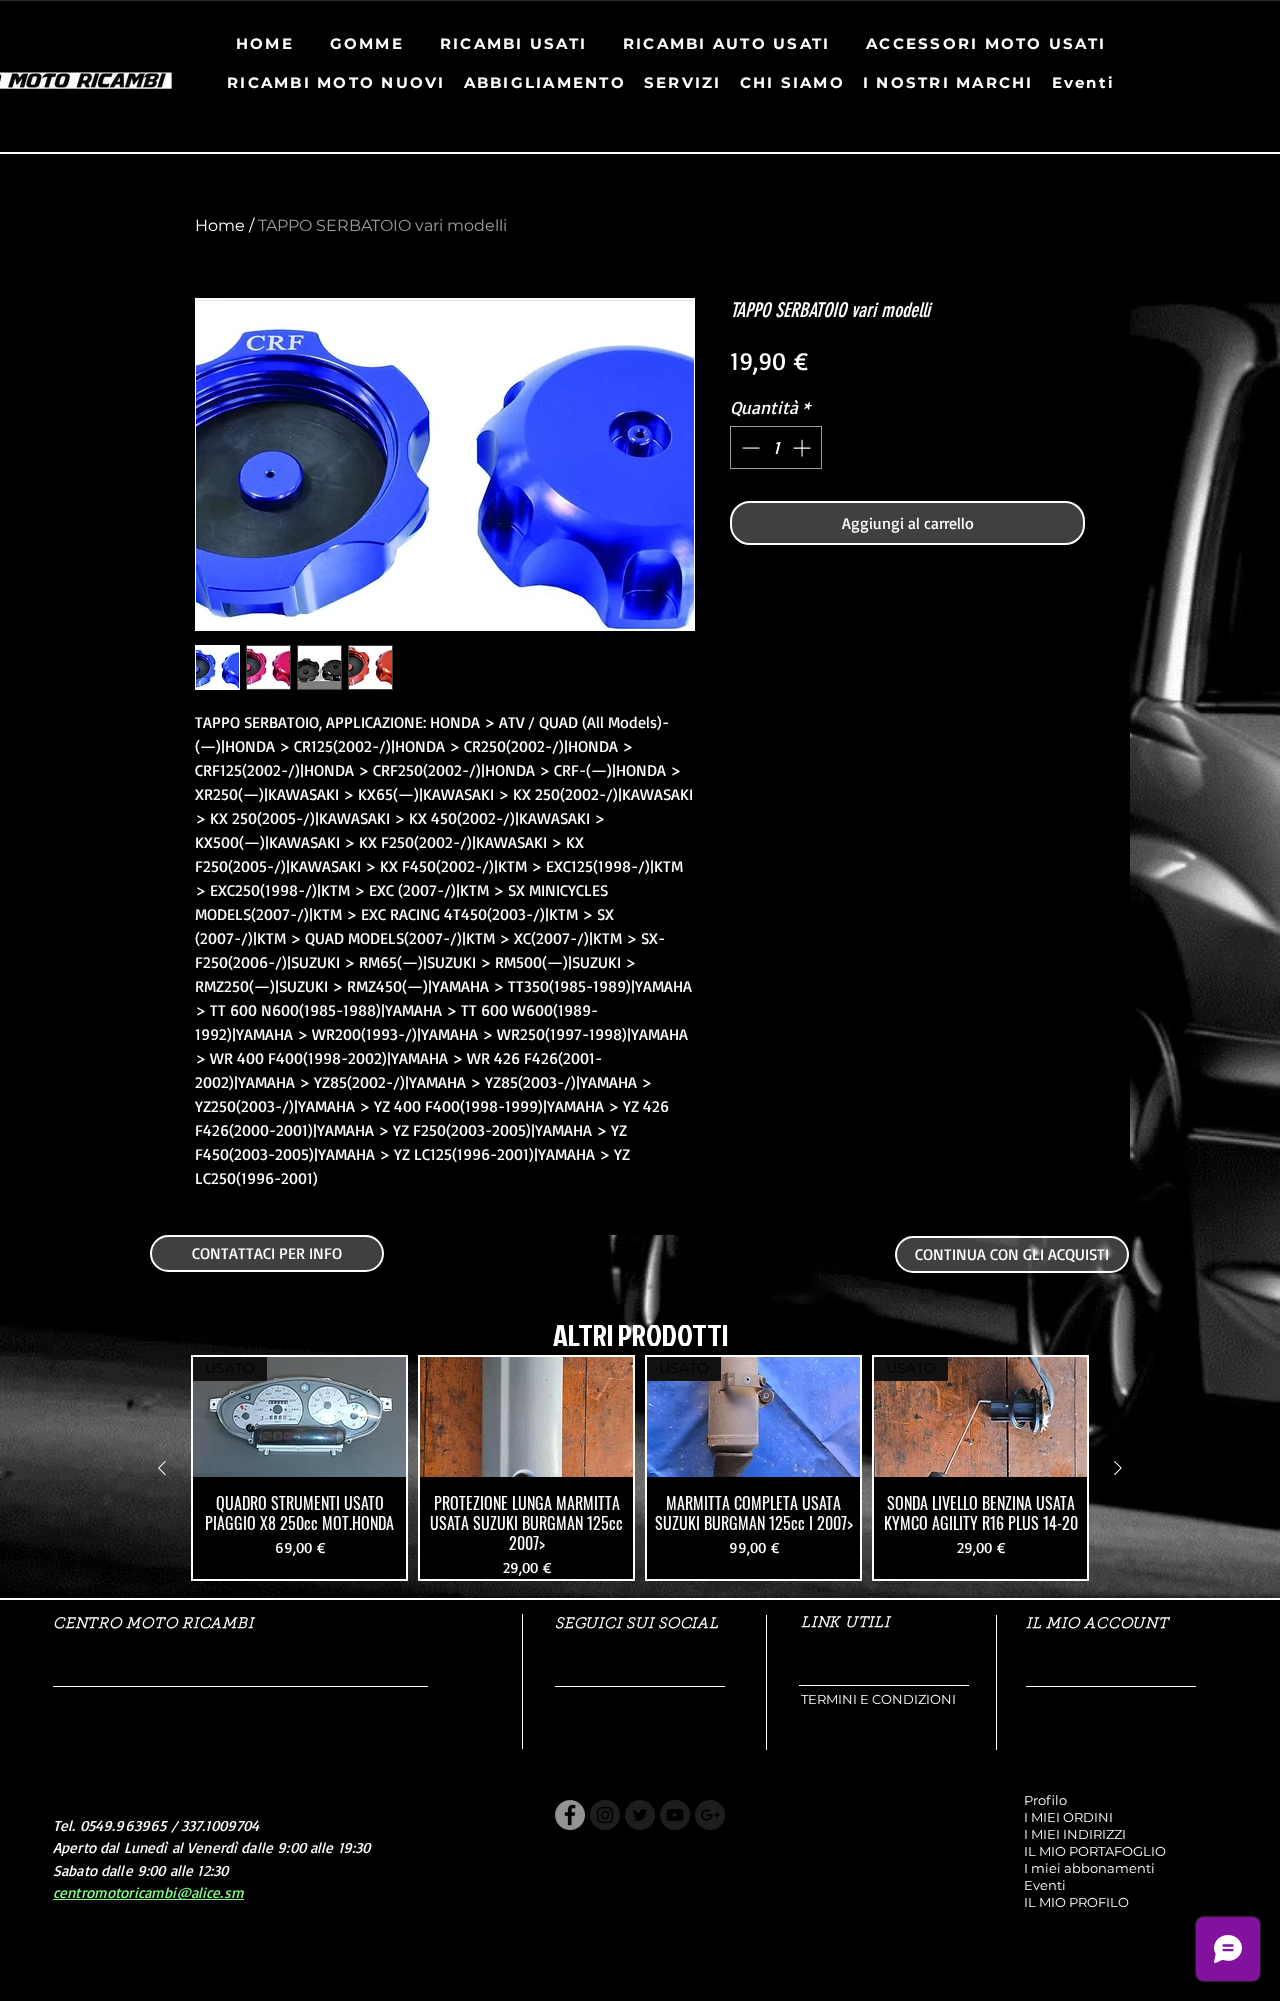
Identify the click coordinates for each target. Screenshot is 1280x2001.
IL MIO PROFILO (1076, 1902)
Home (220, 225)
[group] (640, 1468)
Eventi (1045, 1885)
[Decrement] (748, 447)
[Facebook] (570, 1815)
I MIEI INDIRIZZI (1075, 1834)
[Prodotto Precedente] (162, 1468)
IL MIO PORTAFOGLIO (1095, 1851)
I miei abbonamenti (1089, 1868)
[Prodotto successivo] (1118, 1468)
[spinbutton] (776, 447)
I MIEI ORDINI (1068, 1817)
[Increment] (803, 447)
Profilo (1045, 1800)
